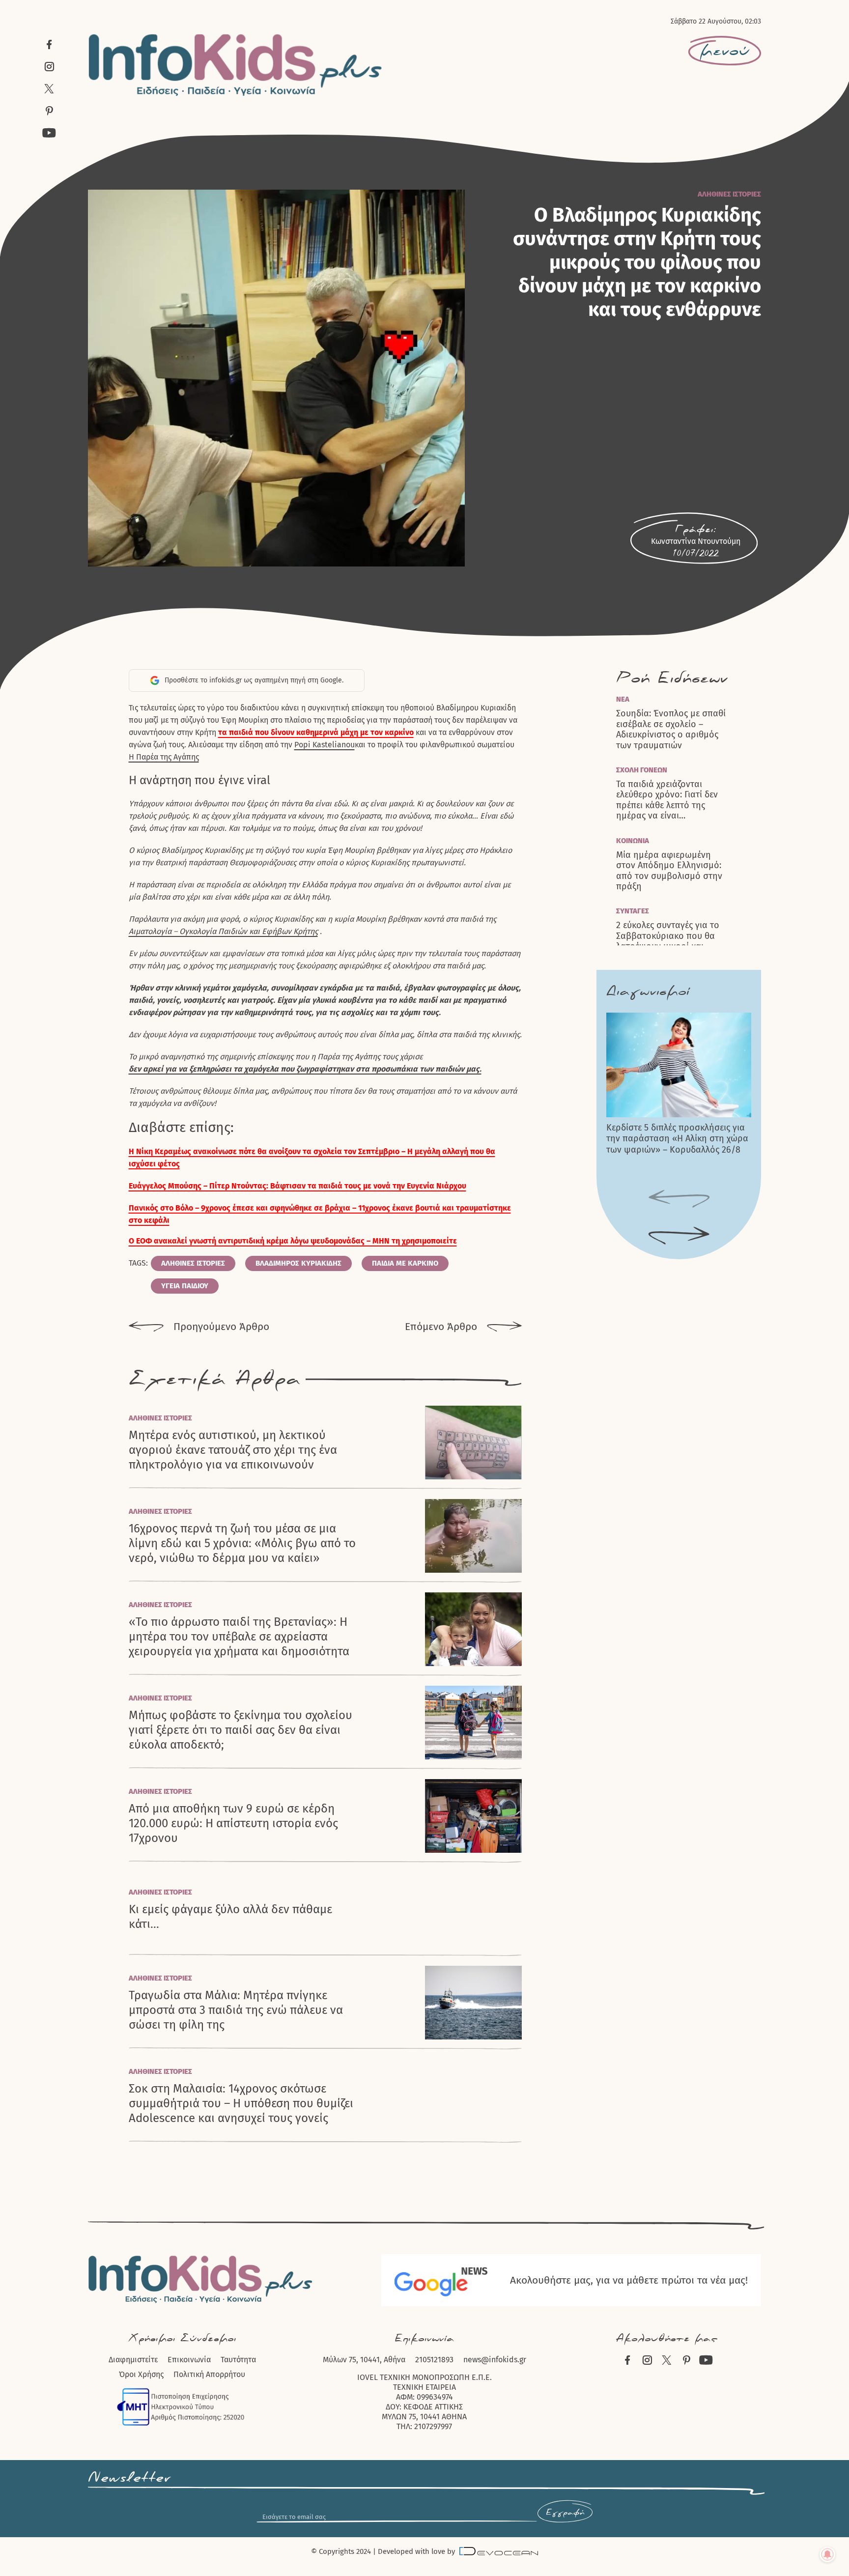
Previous (679, 1199)
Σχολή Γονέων (642, 770)
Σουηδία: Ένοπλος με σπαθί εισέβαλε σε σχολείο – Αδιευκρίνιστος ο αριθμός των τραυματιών (671, 729)
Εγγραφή (565, 2513)
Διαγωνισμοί (648, 991)
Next (679, 1236)
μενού (725, 51)
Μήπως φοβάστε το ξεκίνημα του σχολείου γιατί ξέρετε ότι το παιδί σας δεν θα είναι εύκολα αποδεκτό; (241, 1730)
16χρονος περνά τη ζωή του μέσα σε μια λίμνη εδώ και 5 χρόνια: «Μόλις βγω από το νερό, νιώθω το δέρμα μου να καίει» (242, 1543)
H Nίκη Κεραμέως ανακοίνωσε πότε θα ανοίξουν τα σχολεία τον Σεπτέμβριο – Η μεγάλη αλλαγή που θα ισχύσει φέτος (312, 1158)
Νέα (623, 699)
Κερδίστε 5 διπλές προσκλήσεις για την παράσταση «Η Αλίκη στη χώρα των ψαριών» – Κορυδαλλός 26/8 (677, 1139)
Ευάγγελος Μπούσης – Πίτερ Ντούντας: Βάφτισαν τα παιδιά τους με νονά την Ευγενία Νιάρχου (297, 1186)
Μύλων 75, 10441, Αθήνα (364, 2360)
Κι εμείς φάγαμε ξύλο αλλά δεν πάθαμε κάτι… (230, 1917)
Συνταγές (633, 911)
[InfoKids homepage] (236, 65)
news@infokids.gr (495, 2360)
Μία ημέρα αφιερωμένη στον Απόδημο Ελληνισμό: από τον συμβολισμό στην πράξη (669, 871)
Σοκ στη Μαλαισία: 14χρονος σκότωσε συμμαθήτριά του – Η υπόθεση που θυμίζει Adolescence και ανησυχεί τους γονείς (241, 2103)
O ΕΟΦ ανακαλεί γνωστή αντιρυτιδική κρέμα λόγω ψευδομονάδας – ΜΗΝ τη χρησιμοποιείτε (293, 1241)
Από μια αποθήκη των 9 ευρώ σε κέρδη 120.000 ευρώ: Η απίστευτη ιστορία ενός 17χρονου (233, 1823)
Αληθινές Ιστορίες (729, 194)
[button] (325, 1241)
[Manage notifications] (827, 2554)
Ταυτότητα (238, 2360)
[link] (325, 745)
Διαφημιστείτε (133, 2360)
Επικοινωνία (189, 2360)
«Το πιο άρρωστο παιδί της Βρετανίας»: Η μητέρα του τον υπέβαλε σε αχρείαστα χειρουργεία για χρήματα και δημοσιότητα (239, 1637)
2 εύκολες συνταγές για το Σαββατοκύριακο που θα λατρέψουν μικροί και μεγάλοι (668, 941)
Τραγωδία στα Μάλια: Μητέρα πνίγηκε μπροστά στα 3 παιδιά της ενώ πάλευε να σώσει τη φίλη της (236, 2010)
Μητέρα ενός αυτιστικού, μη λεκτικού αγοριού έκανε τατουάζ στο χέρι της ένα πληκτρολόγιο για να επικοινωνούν (233, 1450)
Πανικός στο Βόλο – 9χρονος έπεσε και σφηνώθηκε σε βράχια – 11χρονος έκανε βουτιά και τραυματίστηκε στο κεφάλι (320, 1214)
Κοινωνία (633, 841)
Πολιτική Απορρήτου (209, 2374)
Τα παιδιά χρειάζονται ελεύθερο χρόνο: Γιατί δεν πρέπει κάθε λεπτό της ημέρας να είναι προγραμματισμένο (667, 800)
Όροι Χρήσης (141, 2374)
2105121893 (434, 2360)
